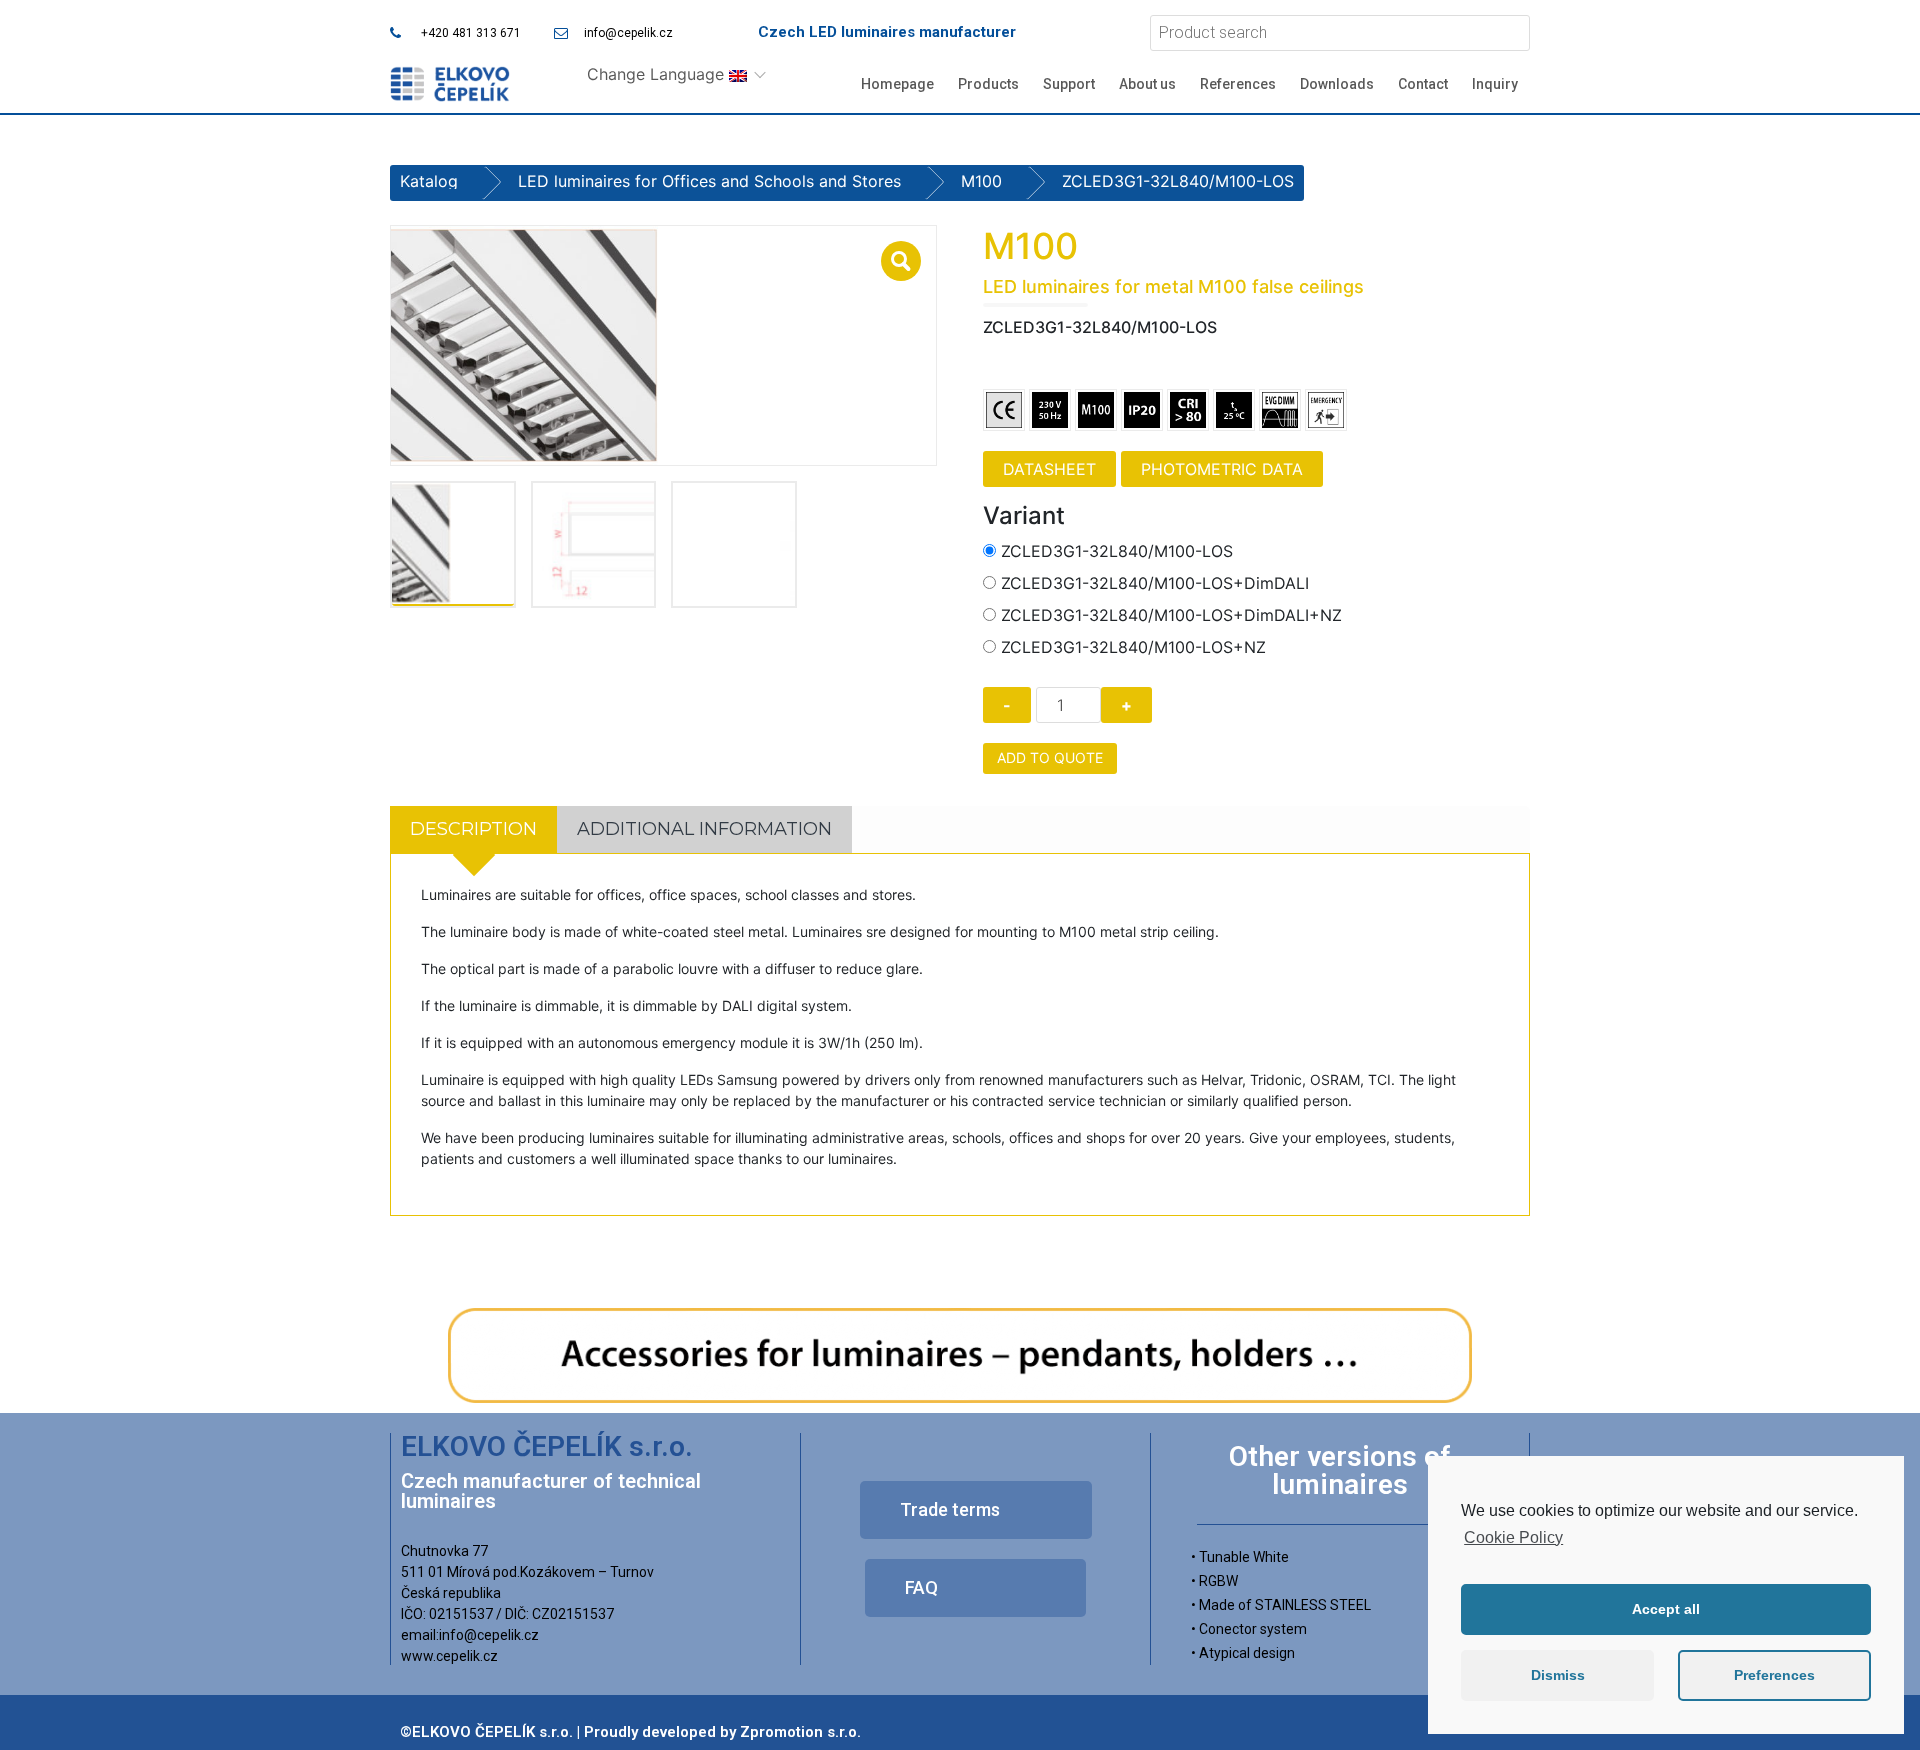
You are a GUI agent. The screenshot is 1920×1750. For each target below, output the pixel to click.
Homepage (897, 84)
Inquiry (1495, 84)
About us (1147, 84)
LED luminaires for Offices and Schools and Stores (709, 181)
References (1238, 84)
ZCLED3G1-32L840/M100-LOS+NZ (1133, 647)
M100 (981, 181)
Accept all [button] (1666, 1609)
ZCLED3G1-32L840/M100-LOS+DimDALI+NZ (1171, 615)
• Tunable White (1240, 1557)
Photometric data (1222, 469)
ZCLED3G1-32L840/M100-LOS (1117, 551)
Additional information (704, 829)
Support (1069, 84)
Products (988, 84)
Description (473, 829)
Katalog (429, 181)
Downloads (1337, 84)
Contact (1423, 84)
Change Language (658, 74)
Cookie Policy (1513, 1537)
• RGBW (1214, 1581)
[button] (976, 1510)
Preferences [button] (1774, 1675)
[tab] (473, 829)
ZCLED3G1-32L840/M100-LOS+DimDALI (1155, 583)
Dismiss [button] (1558, 1675)
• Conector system (1249, 1629)
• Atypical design (1243, 1653)
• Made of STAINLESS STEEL (1281, 1605)
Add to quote (1050, 757)
